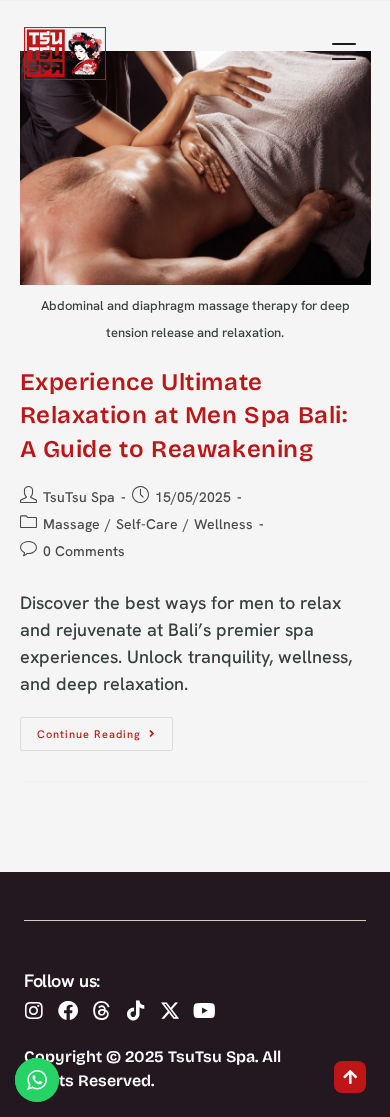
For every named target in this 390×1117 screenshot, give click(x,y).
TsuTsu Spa (79, 497)
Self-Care (147, 524)
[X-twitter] (170, 1011)
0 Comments (84, 551)
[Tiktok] (136, 1011)
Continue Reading (105, 729)
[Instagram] (34, 1011)
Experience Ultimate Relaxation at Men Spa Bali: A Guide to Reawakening (184, 415)
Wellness (223, 524)
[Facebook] (68, 1011)
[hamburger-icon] (343, 54)
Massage (71, 524)
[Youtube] (204, 1011)
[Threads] (102, 1011)
